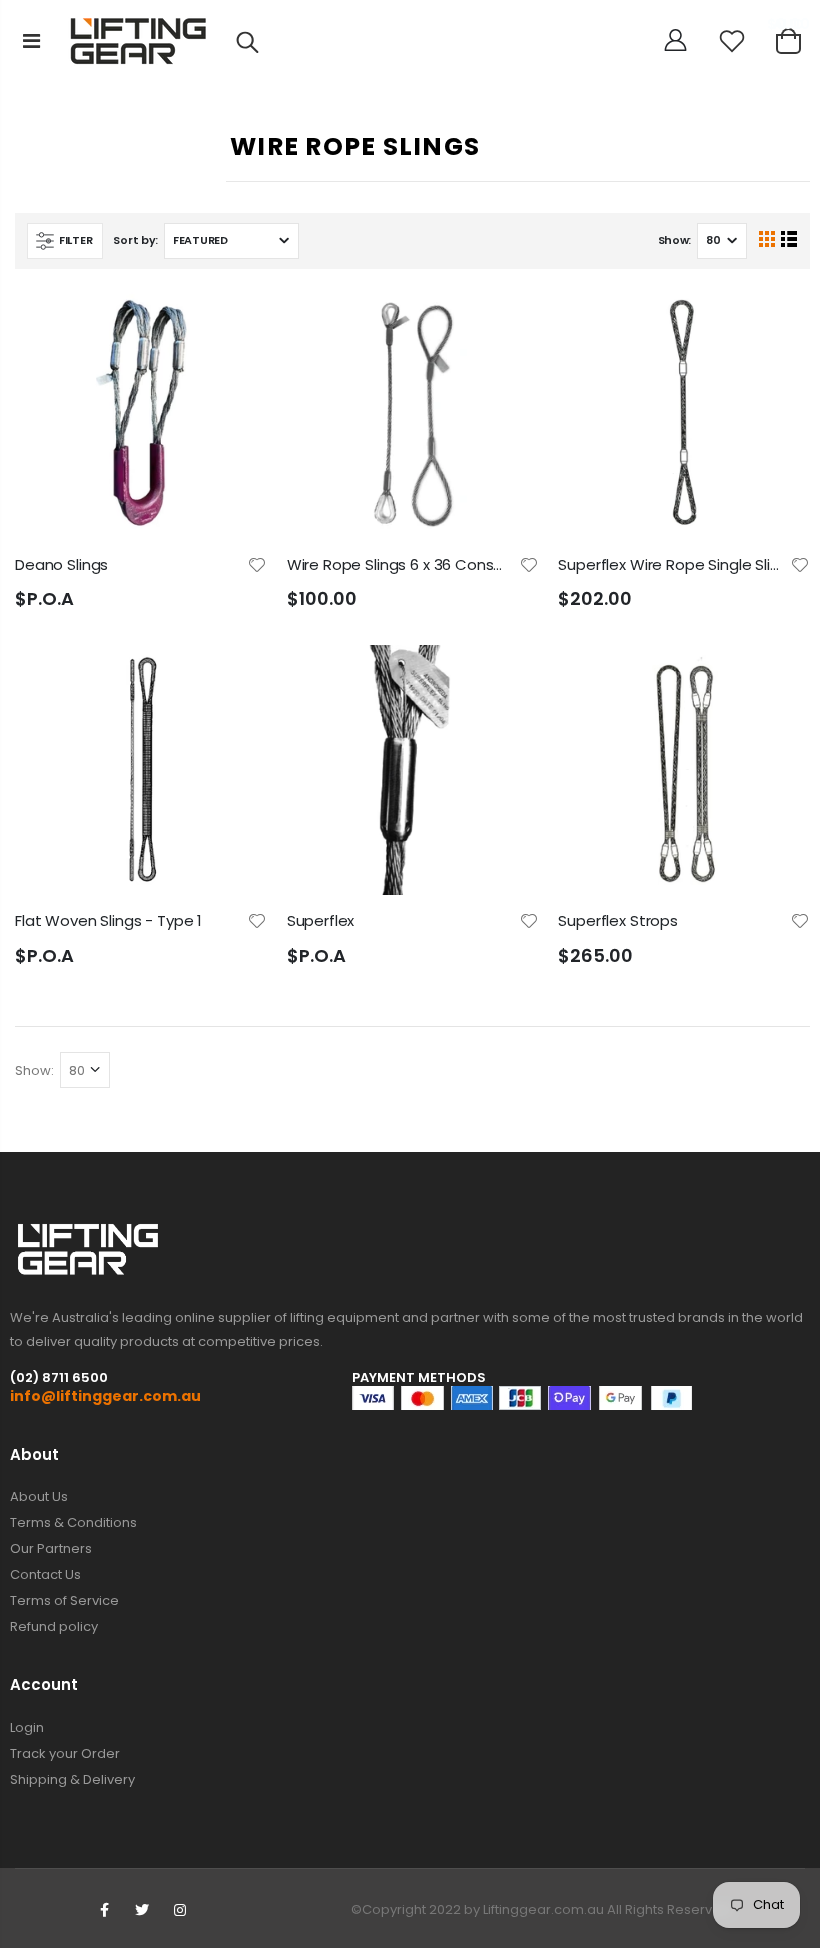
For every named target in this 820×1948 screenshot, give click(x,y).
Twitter (142, 1910)
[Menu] (31, 41)
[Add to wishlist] (257, 563)
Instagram (180, 1910)
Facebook (104, 1910)
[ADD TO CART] (234, 322)
